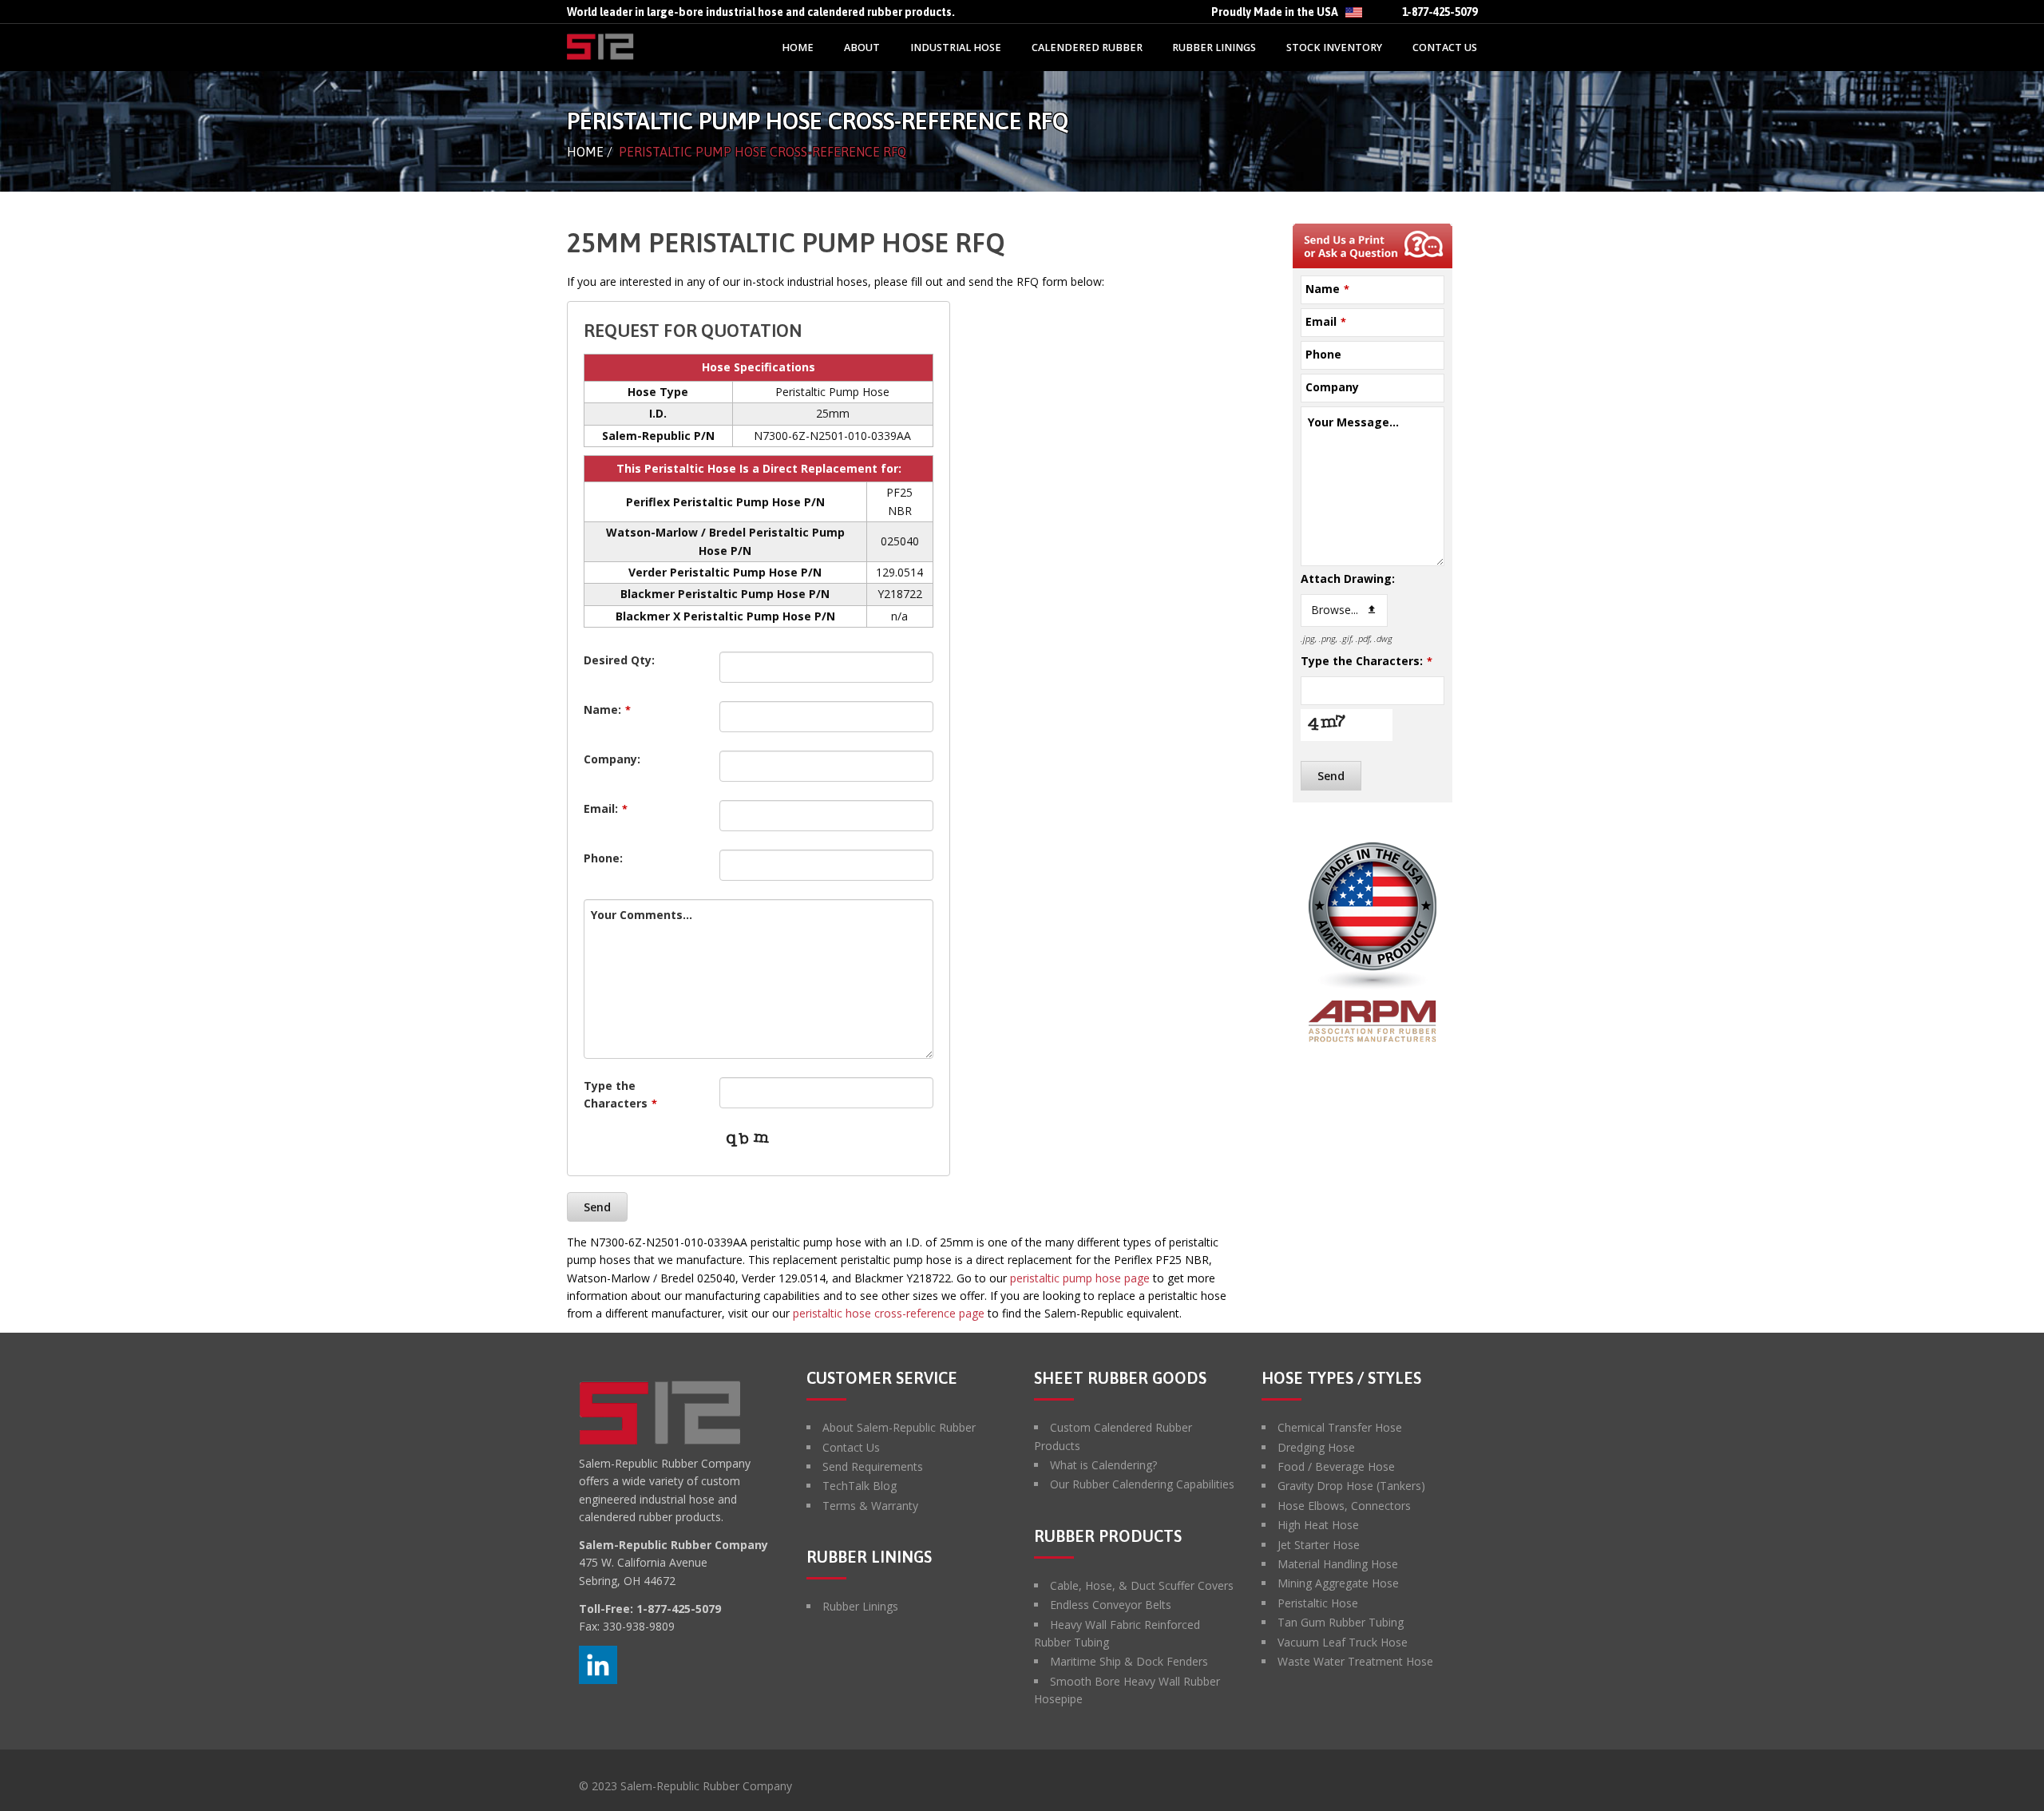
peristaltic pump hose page (1080, 1278)
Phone (1323, 354)
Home (585, 152)
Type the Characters (620, 1094)
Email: (606, 808)
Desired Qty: (619, 660)
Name (1327, 289)
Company (1332, 387)
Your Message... (1353, 422)
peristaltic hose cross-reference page (889, 1313)
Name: (607, 709)
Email (1326, 321)
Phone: (603, 858)
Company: (612, 759)
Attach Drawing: (1348, 579)
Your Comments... (642, 915)
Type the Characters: (1367, 661)
